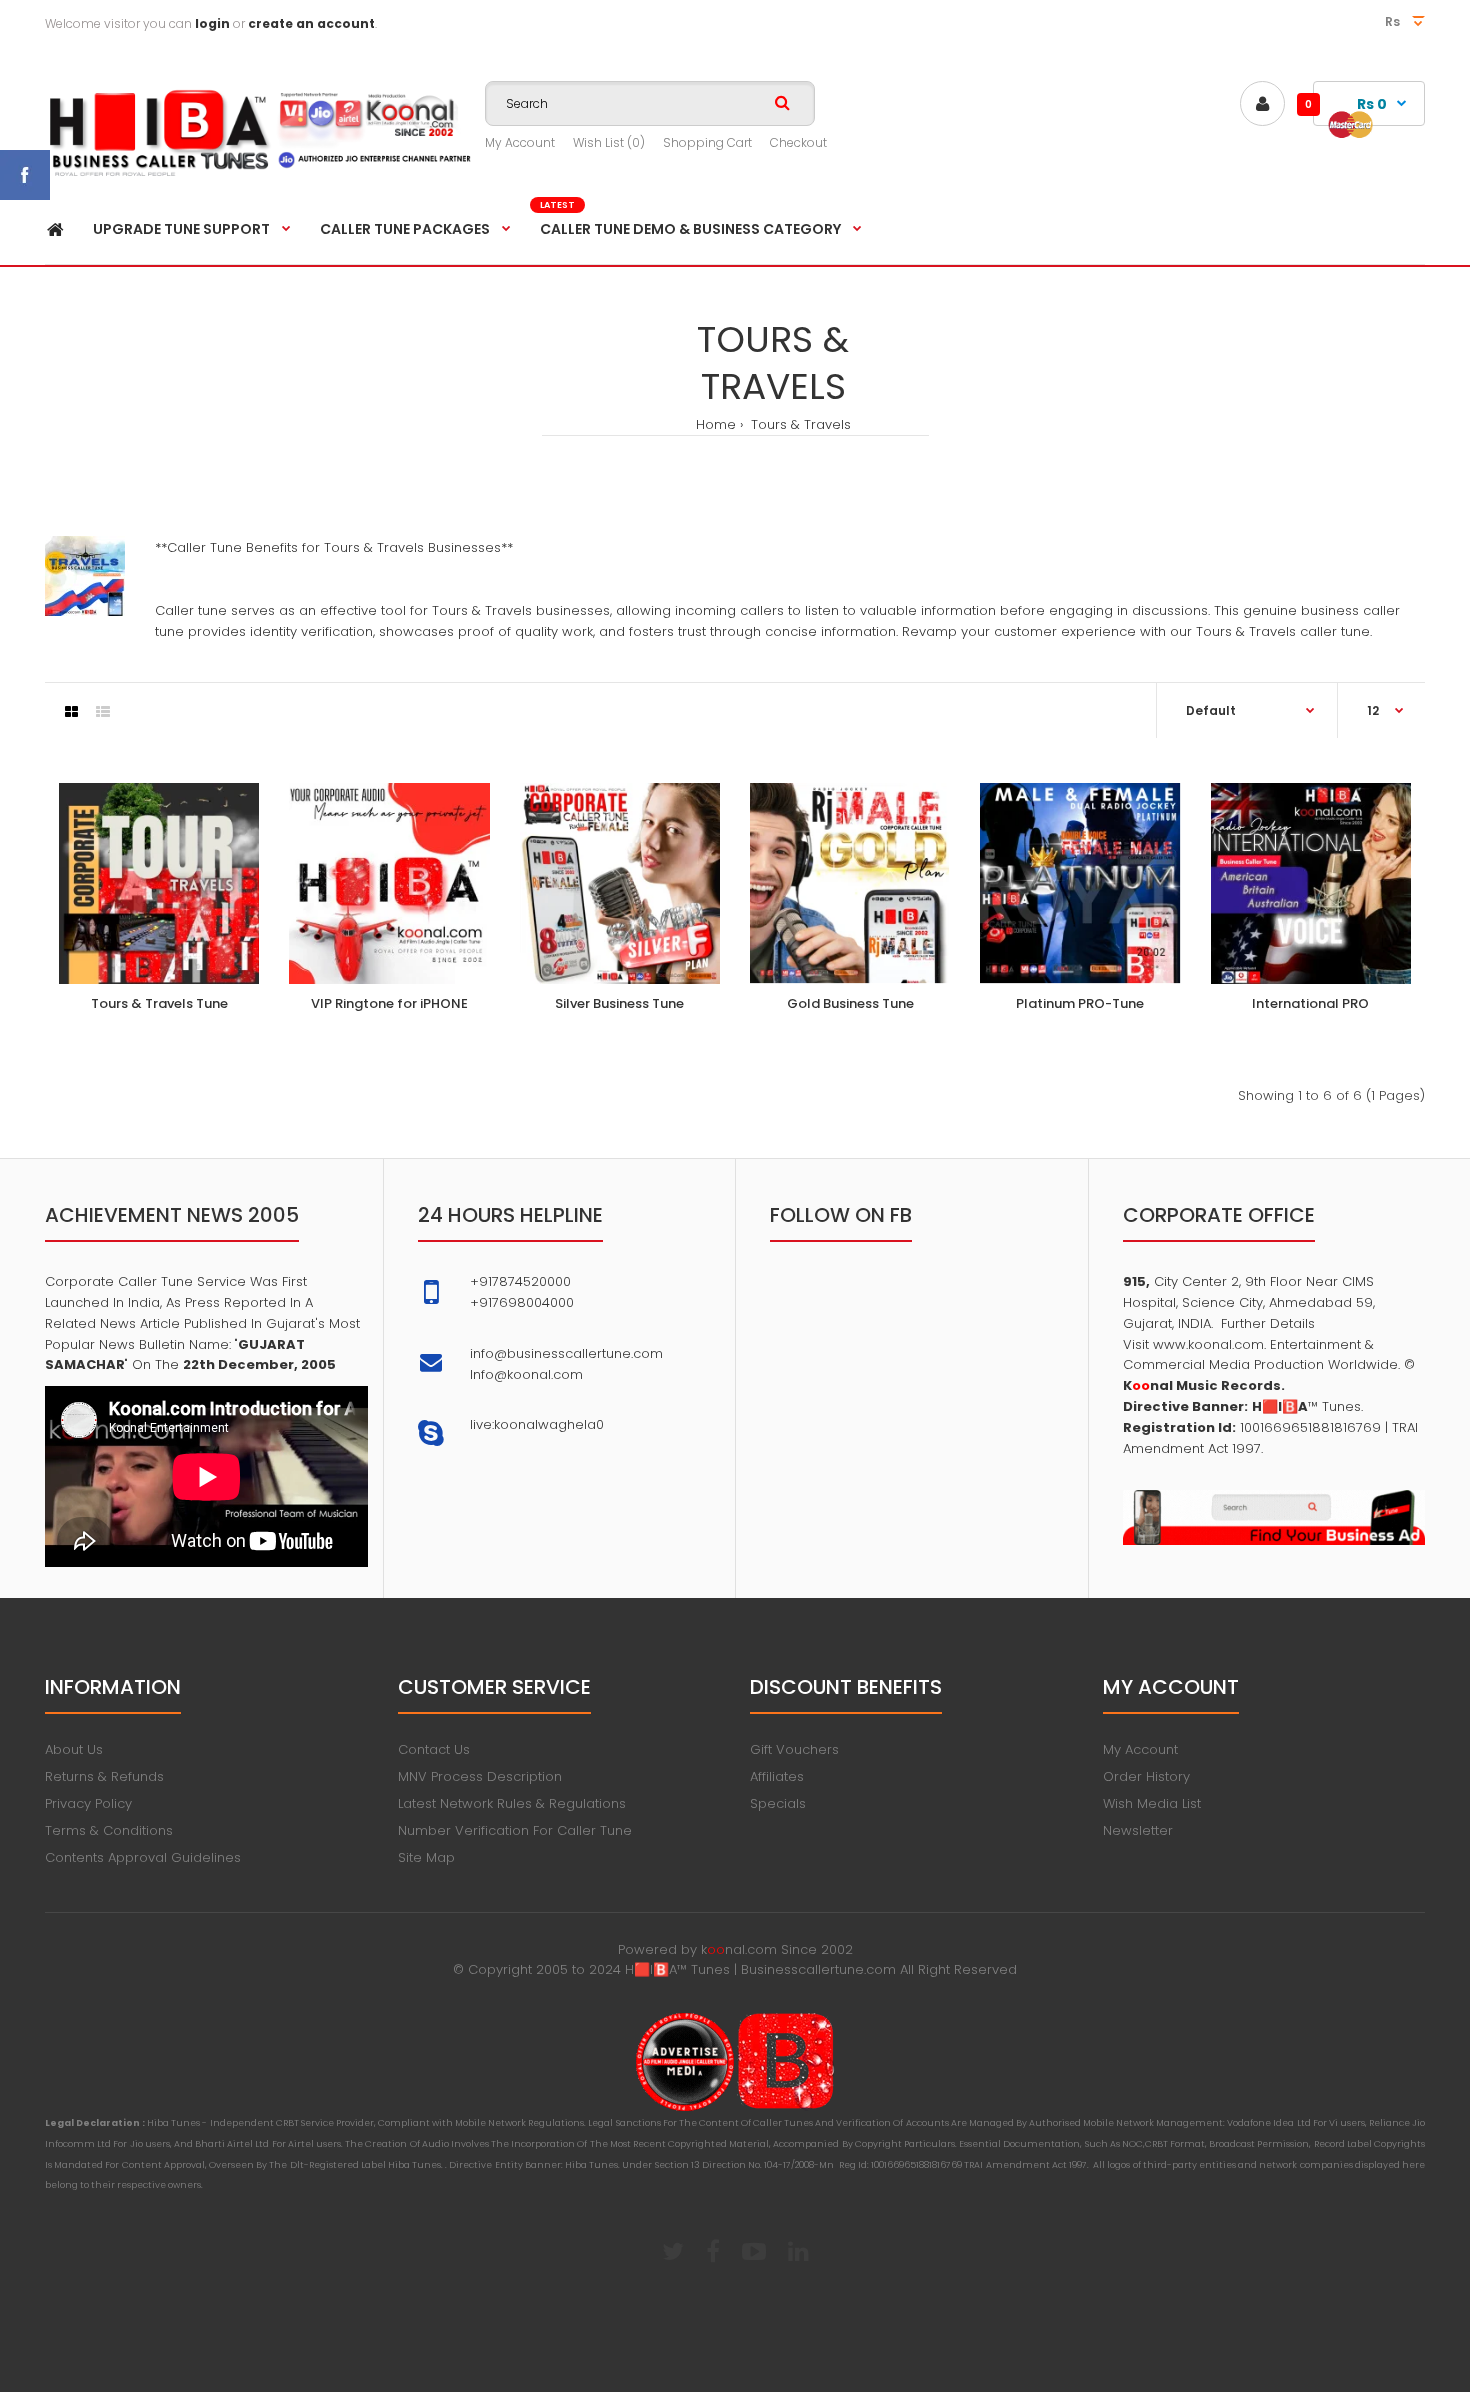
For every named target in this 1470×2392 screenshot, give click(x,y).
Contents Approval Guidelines (143, 1857)
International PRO (1310, 1003)
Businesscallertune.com (818, 1969)
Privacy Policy (88, 1803)
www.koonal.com (1206, 1344)
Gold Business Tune (850, 1003)
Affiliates (777, 1776)
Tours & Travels (799, 424)
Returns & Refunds (104, 1776)
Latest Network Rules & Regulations (512, 1803)
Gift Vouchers (794, 1749)
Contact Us (434, 1749)
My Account (520, 142)
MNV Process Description (480, 1776)
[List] (103, 712)
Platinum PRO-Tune (1080, 1003)
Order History (1146, 1776)
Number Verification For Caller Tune (515, 1830)
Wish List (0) (609, 142)
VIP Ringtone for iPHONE (389, 1003)
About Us (74, 1749)
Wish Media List (1152, 1803)
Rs (1394, 21)
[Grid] (71, 712)
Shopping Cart (707, 142)
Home (716, 424)
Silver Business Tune (619, 1003)
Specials (778, 1803)
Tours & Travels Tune (159, 1003)
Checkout (798, 142)
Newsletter (1138, 1830)
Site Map (426, 1857)
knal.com (739, 1949)
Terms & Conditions (109, 1830)
